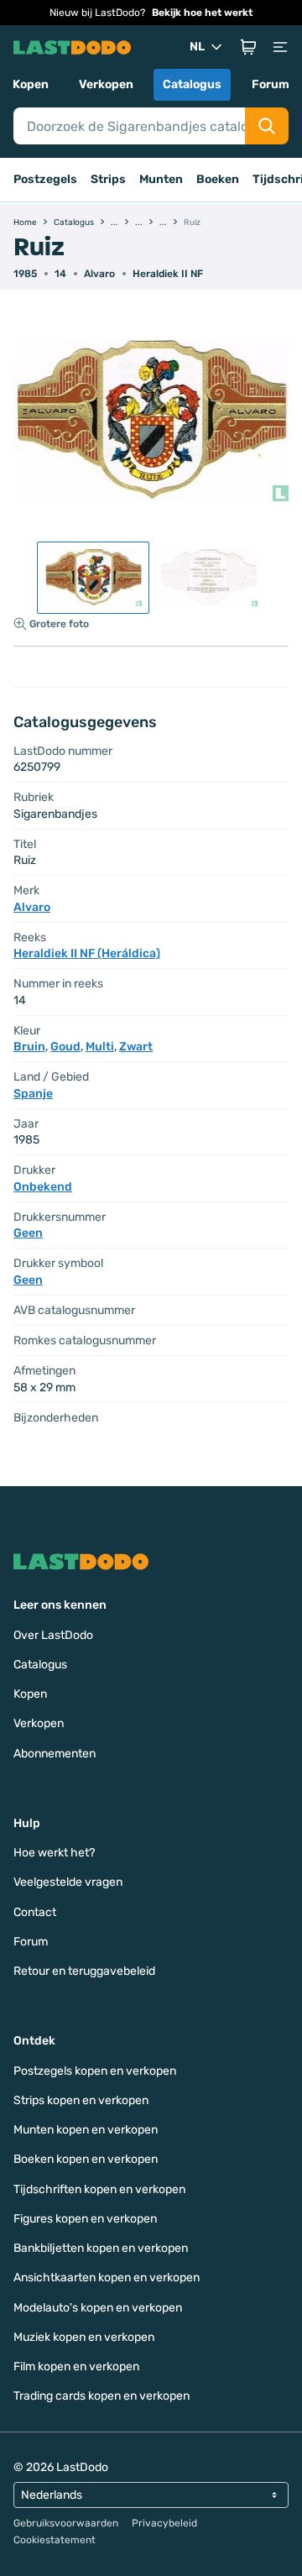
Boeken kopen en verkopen (86, 2159)
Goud (65, 1047)
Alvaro (99, 274)
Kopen (31, 84)
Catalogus (192, 84)
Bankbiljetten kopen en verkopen (101, 2248)
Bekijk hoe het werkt (202, 13)
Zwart (136, 1047)
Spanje (33, 1094)
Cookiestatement (55, 2540)
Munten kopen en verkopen (86, 2130)
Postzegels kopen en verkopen (95, 2071)
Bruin (29, 1047)
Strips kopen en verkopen (81, 2100)
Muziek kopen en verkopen (84, 2337)
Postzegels (45, 179)
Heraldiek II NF (168, 274)
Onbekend (43, 1187)
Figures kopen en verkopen (85, 2219)
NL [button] (197, 47)
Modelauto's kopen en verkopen (98, 2308)
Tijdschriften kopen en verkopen (99, 2189)
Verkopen (106, 84)
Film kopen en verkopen (76, 2367)
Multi (100, 1047)
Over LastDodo (53, 1635)
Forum (271, 84)
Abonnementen (55, 1754)
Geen (28, 1233)
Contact (35, 1912)
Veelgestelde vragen (68, 1882)
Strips (108, 179)
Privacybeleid (164, 2523)
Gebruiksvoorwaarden (66, 2523)
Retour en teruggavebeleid (84, 1971)
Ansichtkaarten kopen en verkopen (107, 2278)
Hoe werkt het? (54, 1853)
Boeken (218, 179)
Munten (161, 179)
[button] (248, 47)
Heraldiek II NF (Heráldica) (87, 953)
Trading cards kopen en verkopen (102, 2396)
